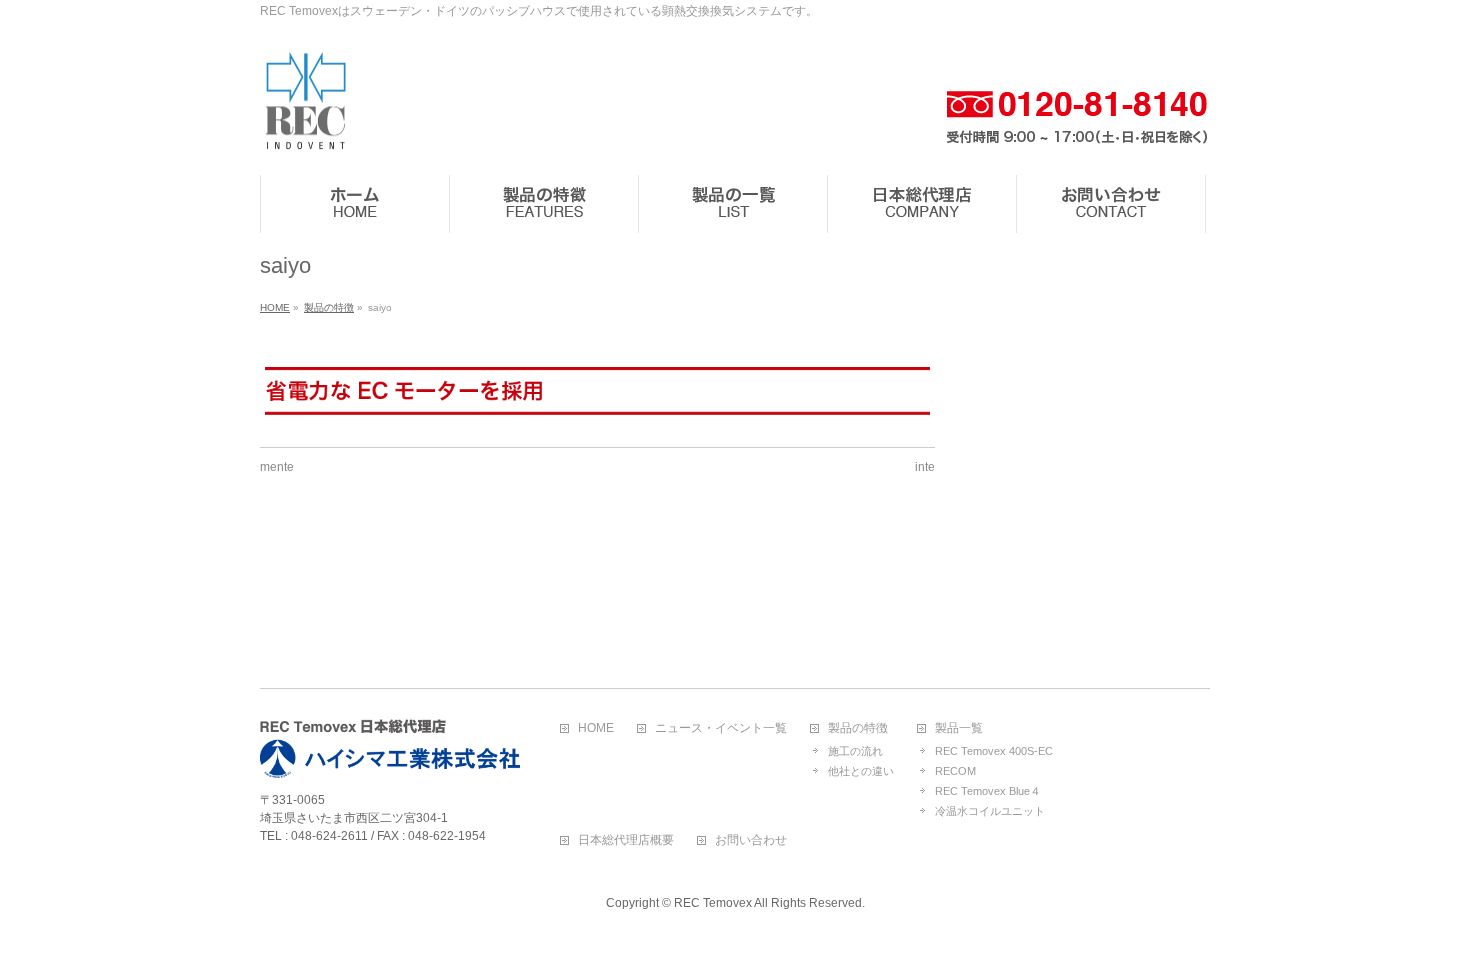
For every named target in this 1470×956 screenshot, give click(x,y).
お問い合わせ (751, 840)
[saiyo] (597, 390)
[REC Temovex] (305, 137)
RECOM (955, 771)
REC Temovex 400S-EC (994, 751)
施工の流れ (855, 751)
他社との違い (861, 771)
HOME (596, 728)
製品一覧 (959, 728)
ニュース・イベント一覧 (721, 728)
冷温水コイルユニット (990, 811)
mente (277, 467)
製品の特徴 (858, 728)
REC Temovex (713, 903)
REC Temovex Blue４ (988, 791)
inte (925, 467)
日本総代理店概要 (626, 840)
